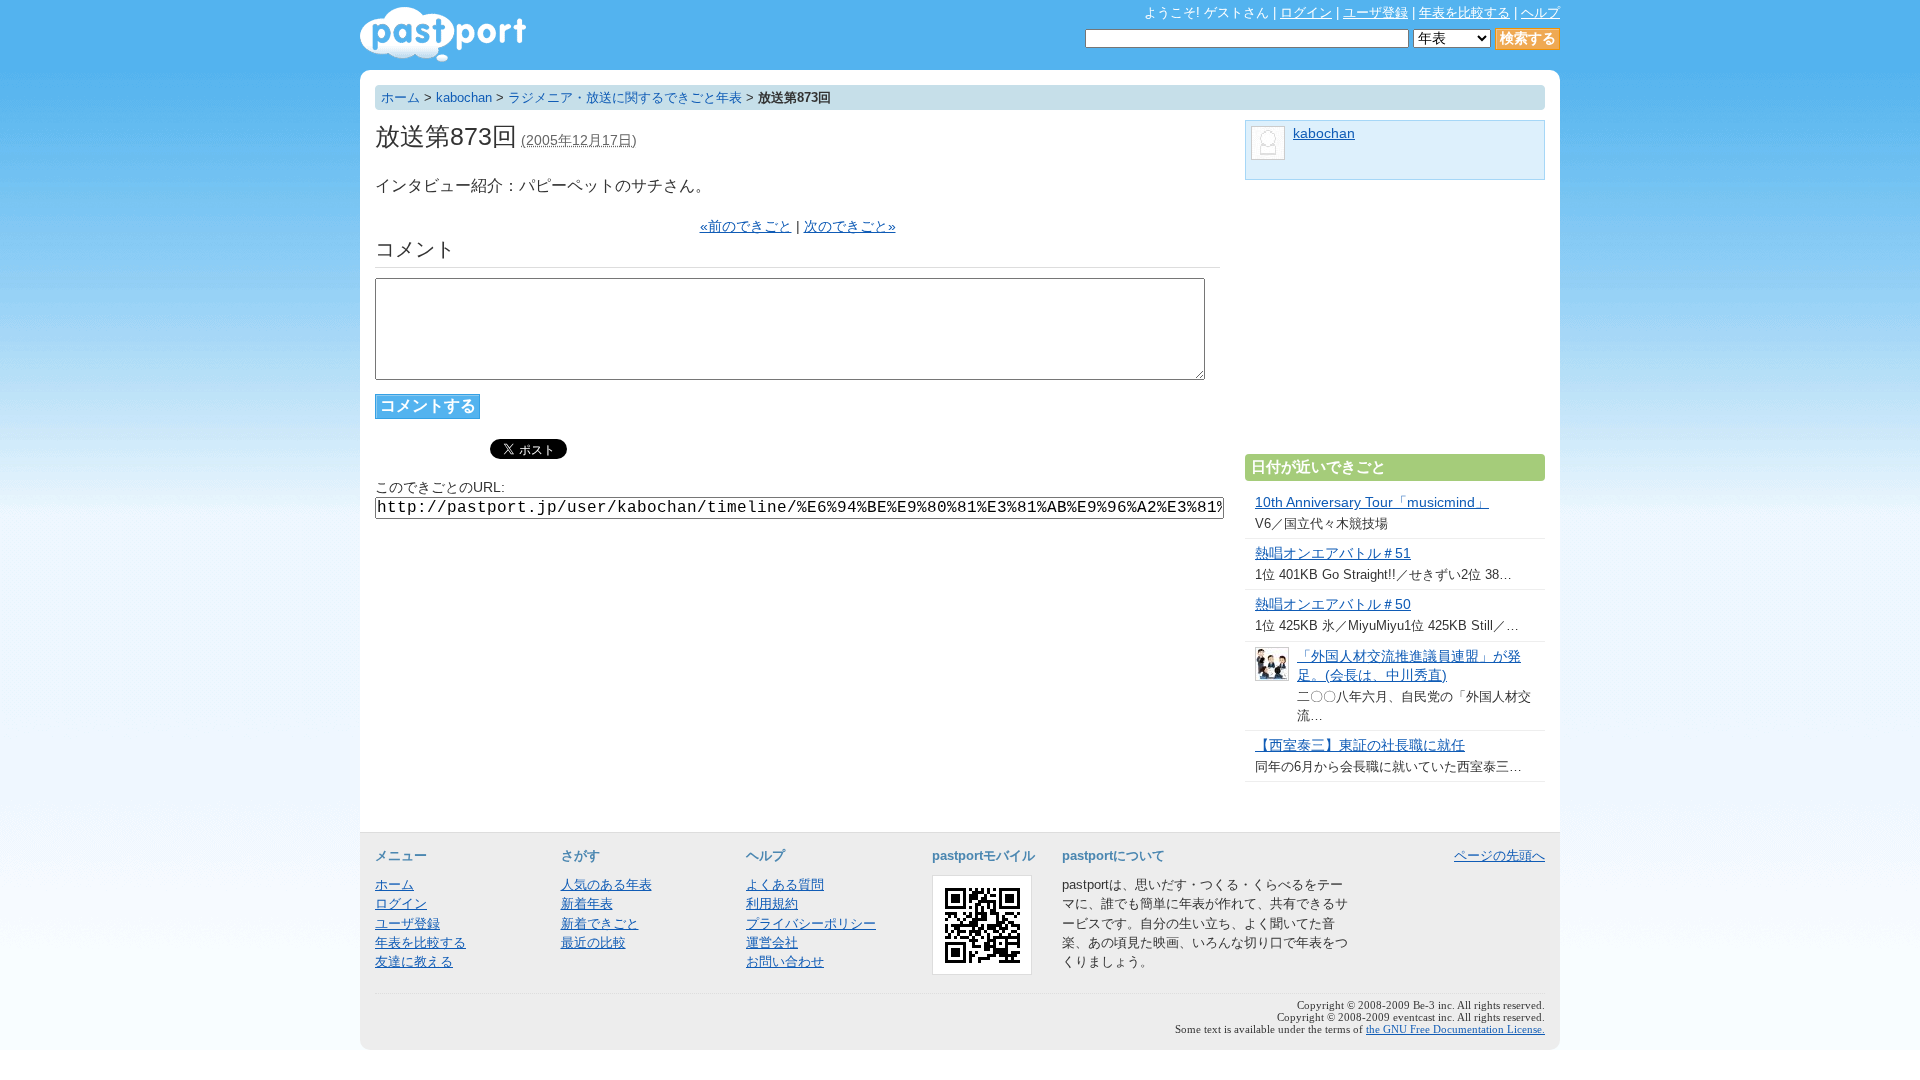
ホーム (400, 97)
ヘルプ (1540, 12)
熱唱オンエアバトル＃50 (1333, 604)
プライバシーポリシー (811, 923)
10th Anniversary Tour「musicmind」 (1372, 502)
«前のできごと (746, 226)
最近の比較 (593, 942)
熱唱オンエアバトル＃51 (1333, 553)
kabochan (464, 97)
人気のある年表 (606, 884)
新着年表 (587, 903)
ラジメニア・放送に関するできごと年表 (625, 97)
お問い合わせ (785, 961)
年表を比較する (1464, 12)
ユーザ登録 (1375, 12)
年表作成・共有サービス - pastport (443, 34)
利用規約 (772, 903)
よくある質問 (785, 884)
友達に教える (414, 961)
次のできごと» (850, 226)
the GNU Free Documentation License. (1455, 1029)
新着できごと (600, 923)
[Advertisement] (1395, 325)
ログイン (1306, 12)
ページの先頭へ (1499, 855)
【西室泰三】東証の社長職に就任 (1360, 745)
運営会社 (772, 942)
